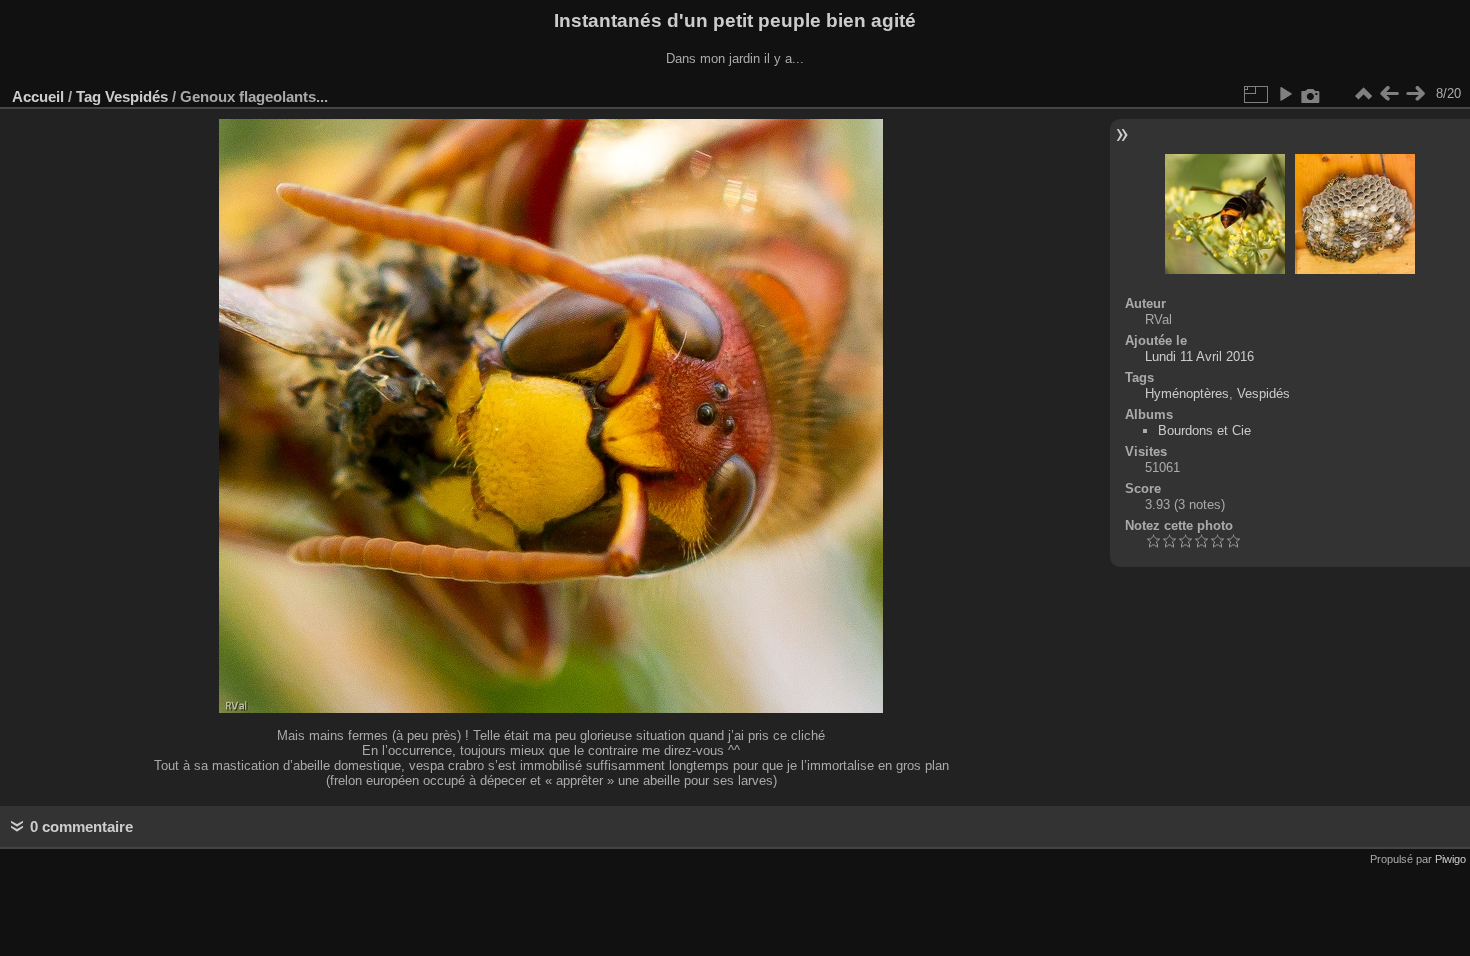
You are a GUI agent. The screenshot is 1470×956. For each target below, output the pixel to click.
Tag (88, 96)
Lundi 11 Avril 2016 (1199, 356)
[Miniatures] (1363, 94)
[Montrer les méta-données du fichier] (1311, 94)
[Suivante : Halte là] (1415, 94)
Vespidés (136, 96)
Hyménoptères (1187, 393)
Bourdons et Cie (1204, 430)
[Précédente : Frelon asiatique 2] (1389, 94)
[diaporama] (1285, 94)
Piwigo (1450, 859)
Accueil (38, 96)
